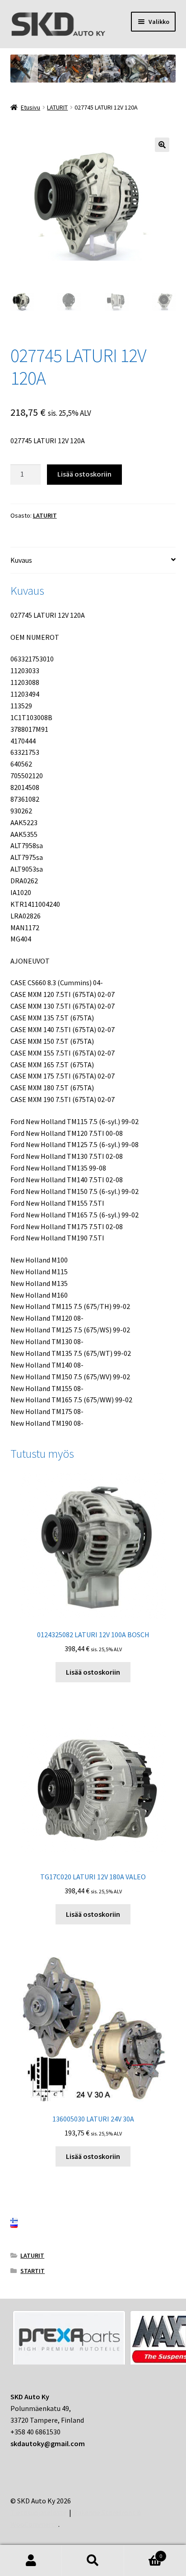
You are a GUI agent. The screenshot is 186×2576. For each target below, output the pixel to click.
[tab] (93, 561)
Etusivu (30, 107)
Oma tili (31, 2561)
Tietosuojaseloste (39, 2512)
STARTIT (33, 2271)
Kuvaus (21, 560)
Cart (143, 2553)
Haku (93, 2561)
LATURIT (57, 107)
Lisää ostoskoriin (84, 474)
